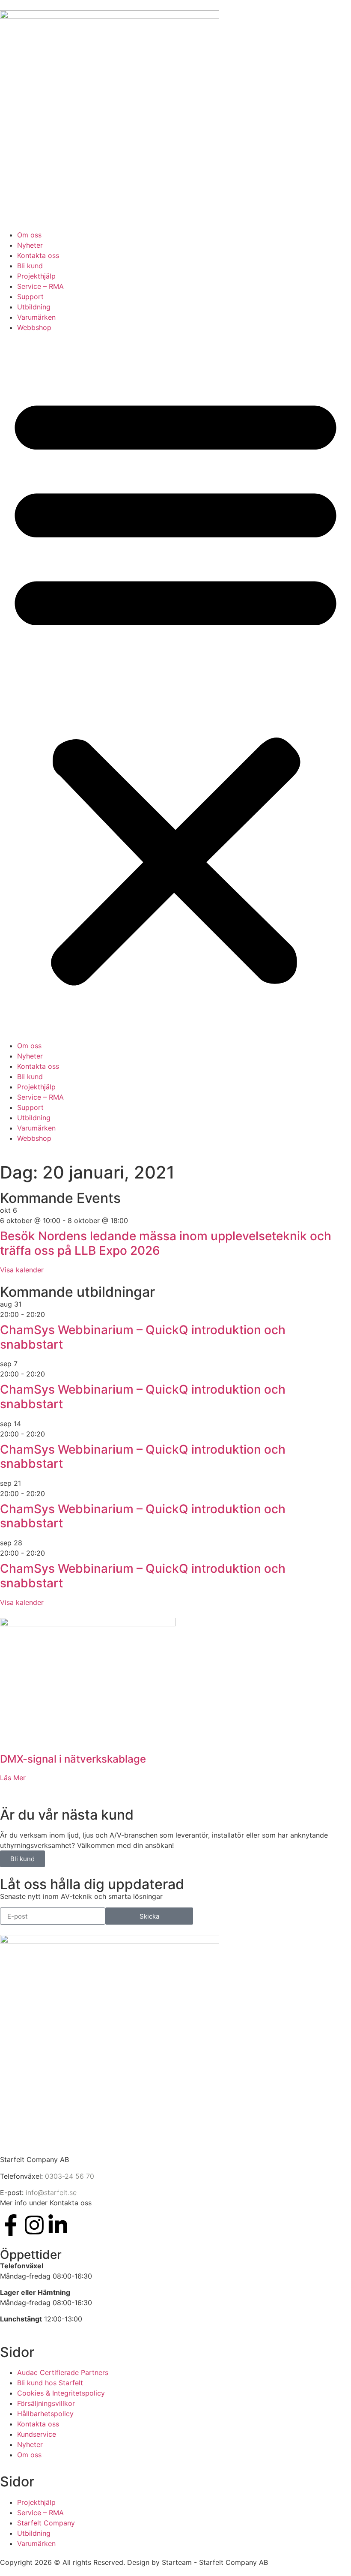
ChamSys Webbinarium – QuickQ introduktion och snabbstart (143, 1337)
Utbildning (34, 307)
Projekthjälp (36, 276)
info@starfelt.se (51, 2192)
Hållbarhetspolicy (45, 2414)
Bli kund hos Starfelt (50, 2383)
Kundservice (37, 2434)
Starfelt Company (46, 2523)
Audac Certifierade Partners (63, 2372)
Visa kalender (22, 1270)
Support (30, 297)
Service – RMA (40, 286)
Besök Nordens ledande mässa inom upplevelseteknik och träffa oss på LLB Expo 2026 (166, 1243)
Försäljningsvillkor (46, 2403)
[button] (175, 687)
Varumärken (36, 317)
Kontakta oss (38, 255)
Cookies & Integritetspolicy (61, 2393)
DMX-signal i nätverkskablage (73, 1759)
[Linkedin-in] (58, 2225)
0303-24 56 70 (70, 2176)
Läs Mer (13, 1778)
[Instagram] (34, 2225)
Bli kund (30, 266)
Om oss (29, 235)
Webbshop (34, 327)
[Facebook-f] (11, 2225)
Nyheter (30, 245)
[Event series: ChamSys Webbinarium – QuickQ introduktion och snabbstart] (50, 1314)
